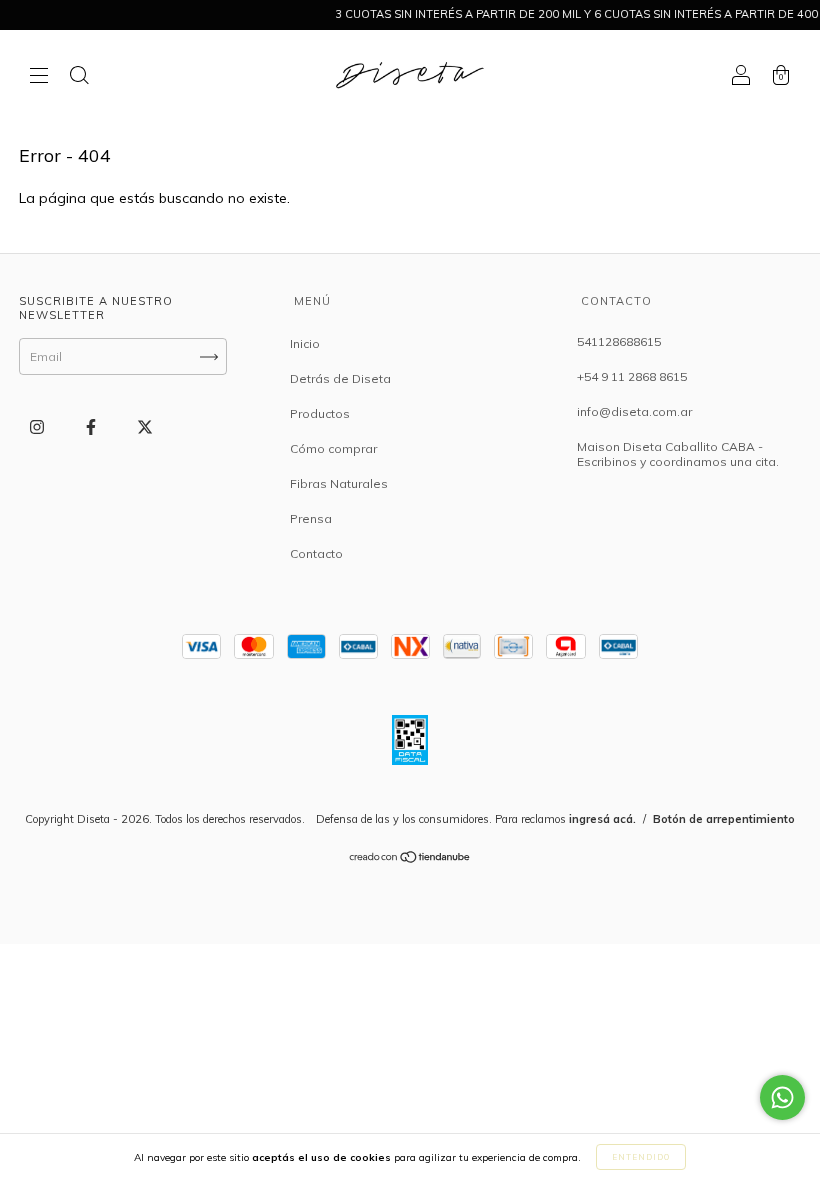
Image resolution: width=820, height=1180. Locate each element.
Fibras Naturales (339, 483)
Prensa (311, 518)
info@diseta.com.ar (634, 411)
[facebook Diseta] (92, 427)
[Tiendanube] (410, 859)
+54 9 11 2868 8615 (632, 376)
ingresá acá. (602, 819)
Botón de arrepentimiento (724, 819)
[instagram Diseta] (38, 427)
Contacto (316, 553)
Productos (320, 413)
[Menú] (39, 77)
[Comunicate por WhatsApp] (782, 1097)
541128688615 (619, 341)
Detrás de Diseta (340, 378)
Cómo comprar (333, 448)
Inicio (305, 343)
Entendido (641, 1157)
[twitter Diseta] (145, 427)
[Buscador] (79, 77)
